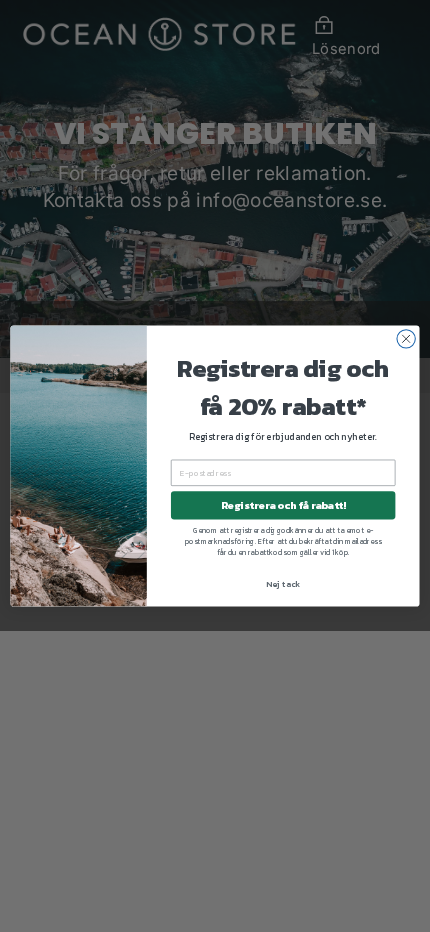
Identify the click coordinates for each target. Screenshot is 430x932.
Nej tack (283, 583)
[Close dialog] (406, 339)
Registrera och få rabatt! (283, 505)
